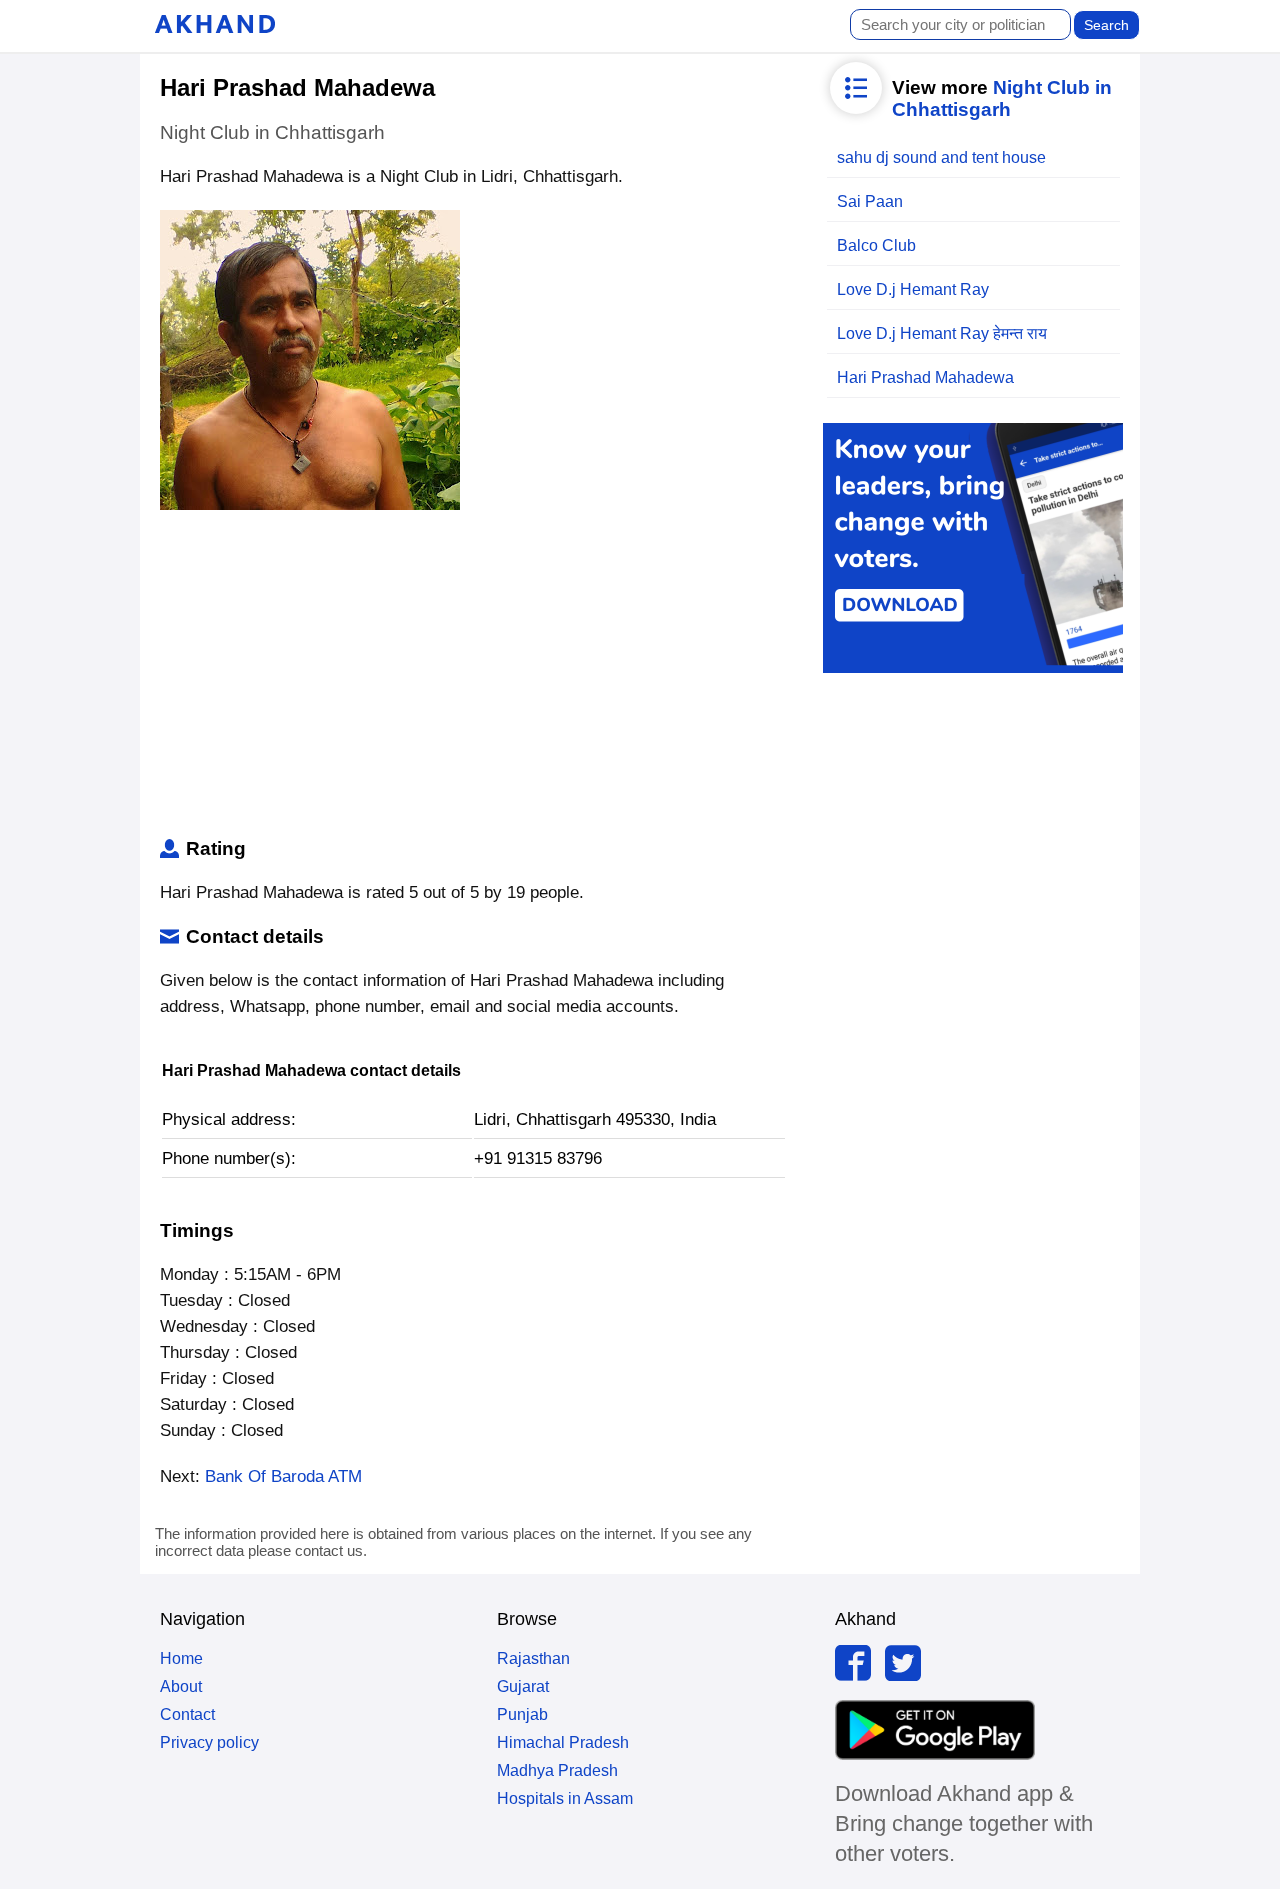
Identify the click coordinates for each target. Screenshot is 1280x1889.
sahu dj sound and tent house (941, 157)
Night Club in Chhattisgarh (1002, 98)
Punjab (522, 1714)
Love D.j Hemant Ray (913, 289)
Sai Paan (870, 201)
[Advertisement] (473, 678)
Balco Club (876, 245)
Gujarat (523, 1686)
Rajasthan (533, 1658)
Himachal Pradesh (563, 1742)
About (181, 1686)
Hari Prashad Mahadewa (925, 377)
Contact (187, 1714)
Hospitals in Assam (565, 1798)
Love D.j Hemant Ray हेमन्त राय (942, 333)
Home (181, 1658)
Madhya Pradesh (557, 1770)
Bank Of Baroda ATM (283, 1476)
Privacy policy (209, 1742)
